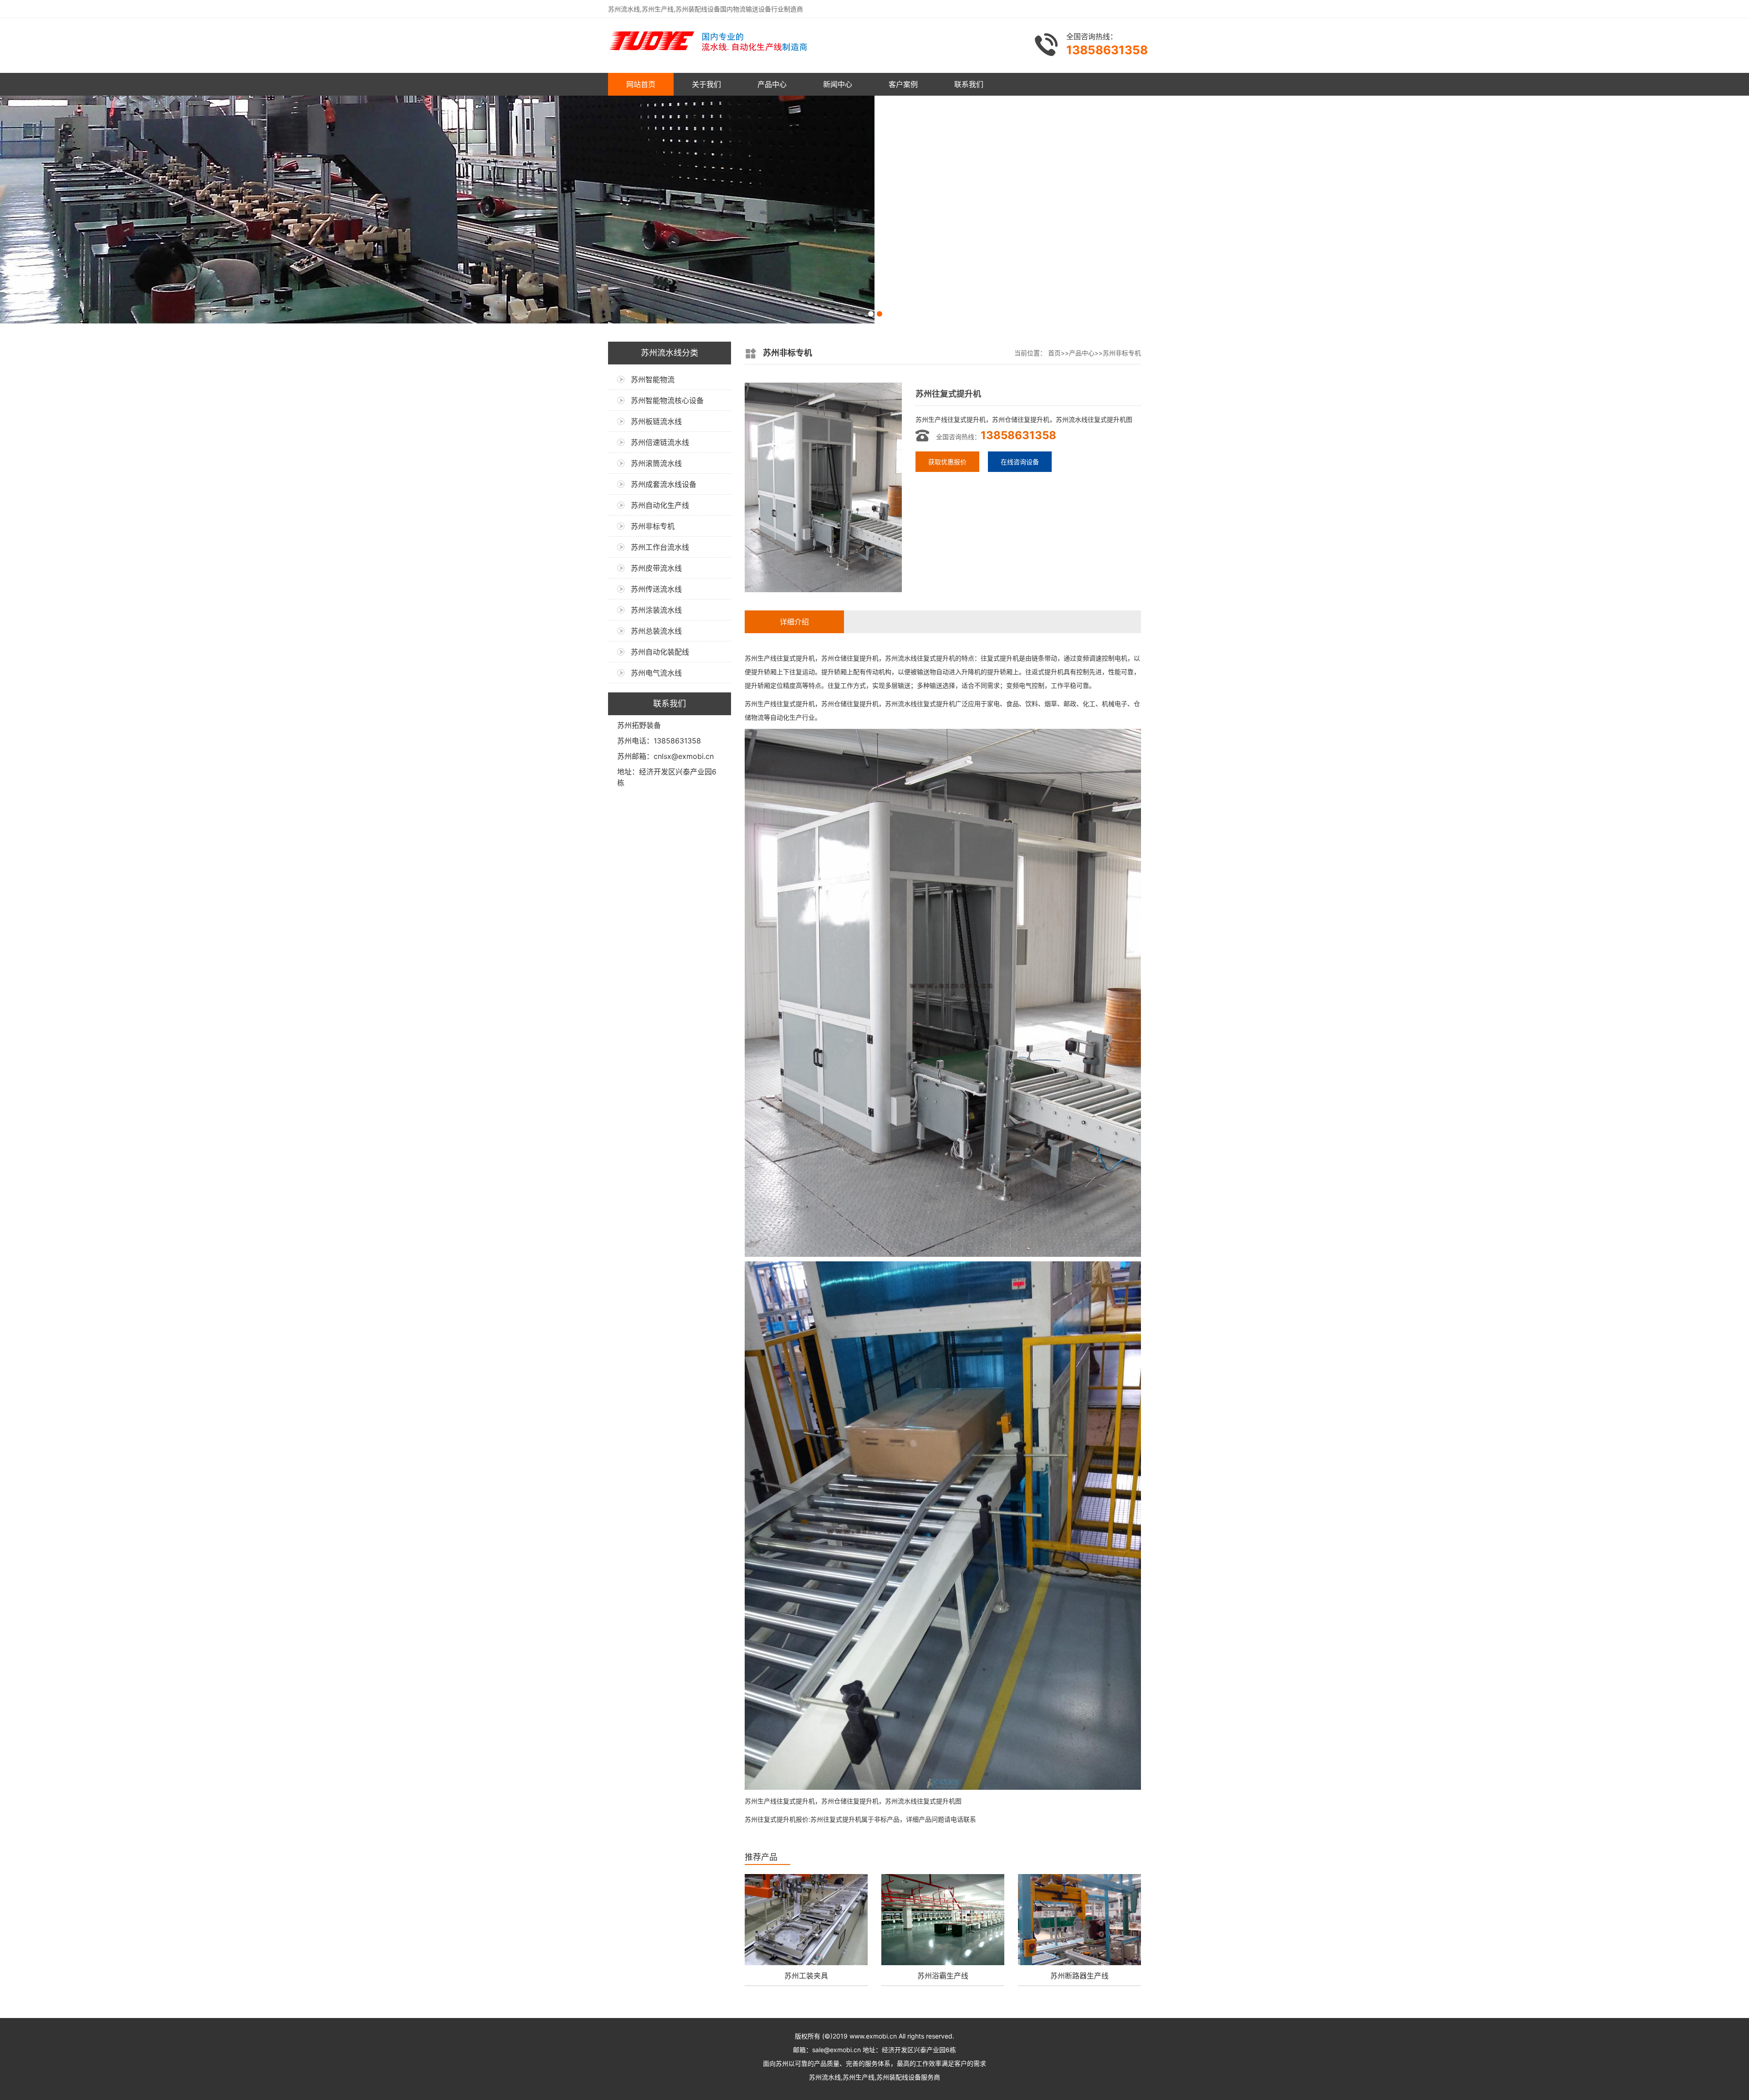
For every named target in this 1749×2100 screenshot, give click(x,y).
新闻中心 (838, 84)
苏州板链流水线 (656, 421)
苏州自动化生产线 (660, 505)
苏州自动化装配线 (660, 652)
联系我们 (969, 84)
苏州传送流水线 (656, 589)
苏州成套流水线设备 (664, 484)
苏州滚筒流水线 (656, 463)
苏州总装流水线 (656, 631)
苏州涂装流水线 (656, 610)
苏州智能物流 (653, 379)
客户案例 (903, 84)
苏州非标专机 (653, 526)
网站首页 (641, 84)
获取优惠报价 (947, 462)
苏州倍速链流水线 (660, 442)
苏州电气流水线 (656, 673)
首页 (1054, 353)
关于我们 (706, 84)
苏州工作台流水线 (660, 547)
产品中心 (772, 84)
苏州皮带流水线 (656, 568)
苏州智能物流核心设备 (667, 400)
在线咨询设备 (1020, 462)
